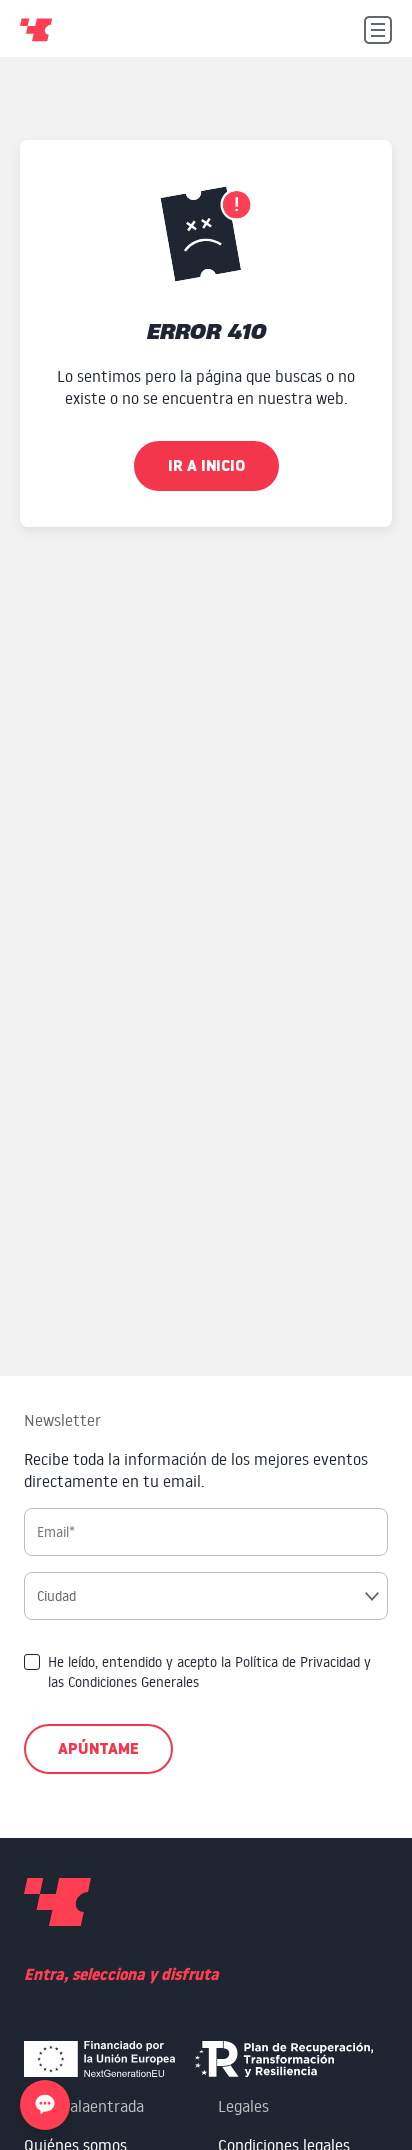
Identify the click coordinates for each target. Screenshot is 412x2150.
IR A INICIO (206, 465)
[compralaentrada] (57, 1904)
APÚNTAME (98, 1748)
